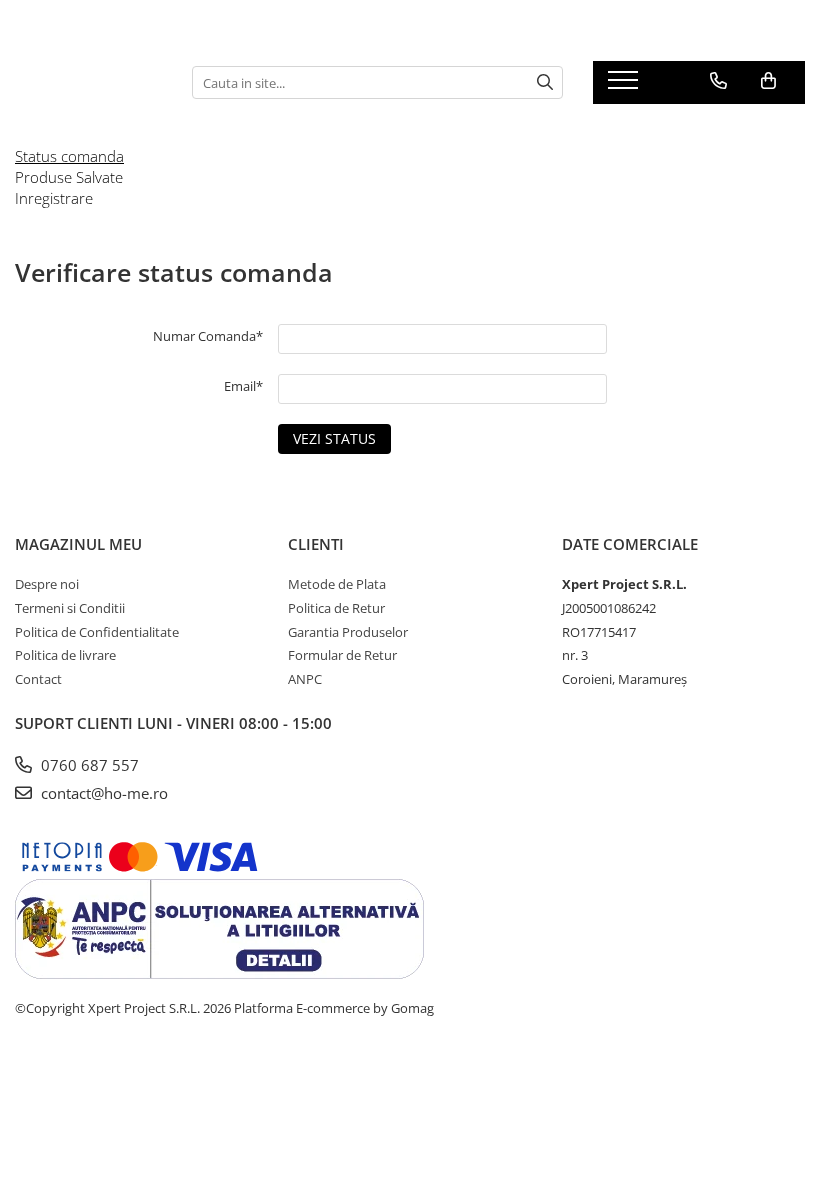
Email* (243, 386)
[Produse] (625, 86)
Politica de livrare (65, 655)
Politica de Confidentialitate (97, 632)
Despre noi (47, 584)
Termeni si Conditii (70, 608)
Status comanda (69, 156)
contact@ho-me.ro (102, 793)
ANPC (305, 679)
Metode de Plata (337, 584)
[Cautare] (545, 82)
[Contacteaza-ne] (718, 81)
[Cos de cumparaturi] (768, 81)
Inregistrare (54, 198)
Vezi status (334, 438)
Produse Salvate (69, 177)
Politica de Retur (336, 608)
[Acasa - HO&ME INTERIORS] (88, 83)
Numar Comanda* (208, 336)
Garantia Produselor (348, 632)
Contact (38, 679)
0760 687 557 (88, 765)
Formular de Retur (342, 655)
